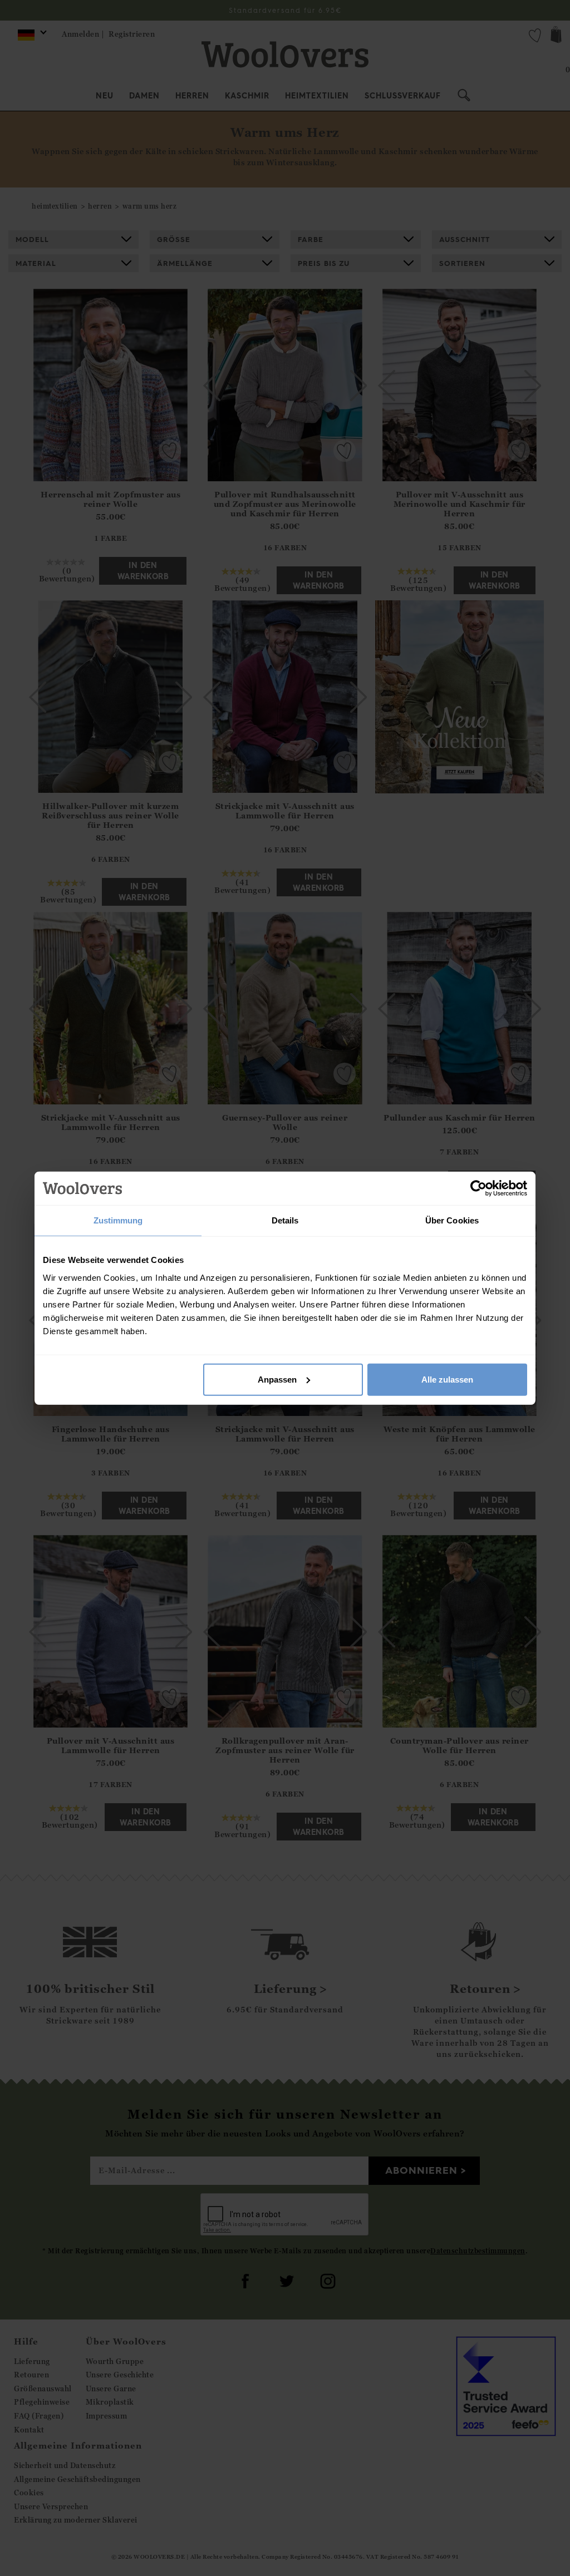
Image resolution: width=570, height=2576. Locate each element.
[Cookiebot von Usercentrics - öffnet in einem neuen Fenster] (478, 1188)
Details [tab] (285, 1220)
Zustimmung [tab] (118, 1220)
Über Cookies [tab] (452, 1220)
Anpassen (277, 1379)
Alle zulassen (447, 1379)
